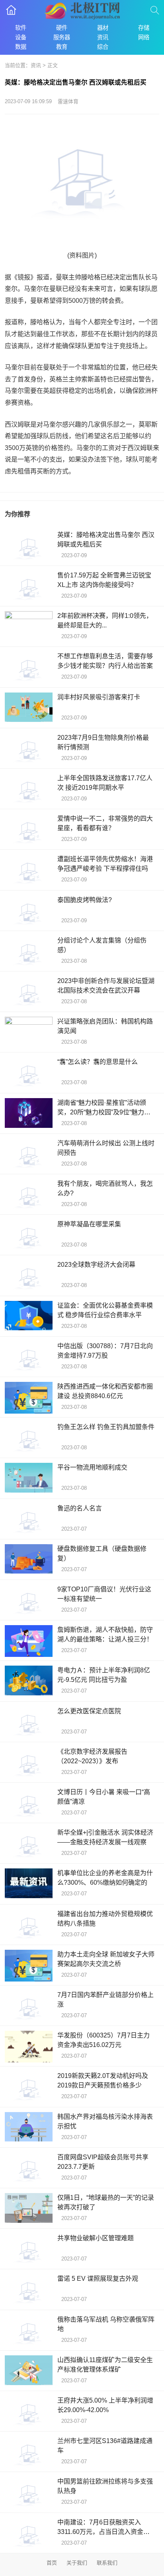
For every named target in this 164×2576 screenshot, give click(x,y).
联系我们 (107, 2563)
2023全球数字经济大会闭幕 (96, 1265)
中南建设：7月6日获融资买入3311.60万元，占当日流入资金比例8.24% (103, 2532)
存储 (144, 28)
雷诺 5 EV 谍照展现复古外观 (98, 2279)
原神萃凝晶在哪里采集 (89, 1224)
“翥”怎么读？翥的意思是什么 (98, 1062)
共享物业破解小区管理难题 (96, 2238)
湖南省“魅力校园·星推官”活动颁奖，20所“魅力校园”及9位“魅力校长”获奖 (104, 1112)
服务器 (62, 37)
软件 (21, 28)
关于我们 (77, 2563)
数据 (21, 47)
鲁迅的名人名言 (80, 1508)
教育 (62, 47)
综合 (103, 47)
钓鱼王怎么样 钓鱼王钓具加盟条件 (106, 1427)
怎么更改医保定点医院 (89, 1711)
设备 (21, 37)
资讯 (103, 37)
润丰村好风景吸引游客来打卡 (99, 697)
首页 (52, 2563)
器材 (103, 28)
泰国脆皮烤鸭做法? (85, 900)
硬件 (62, 28)
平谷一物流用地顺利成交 (92, 1467)
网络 (144, 37)
